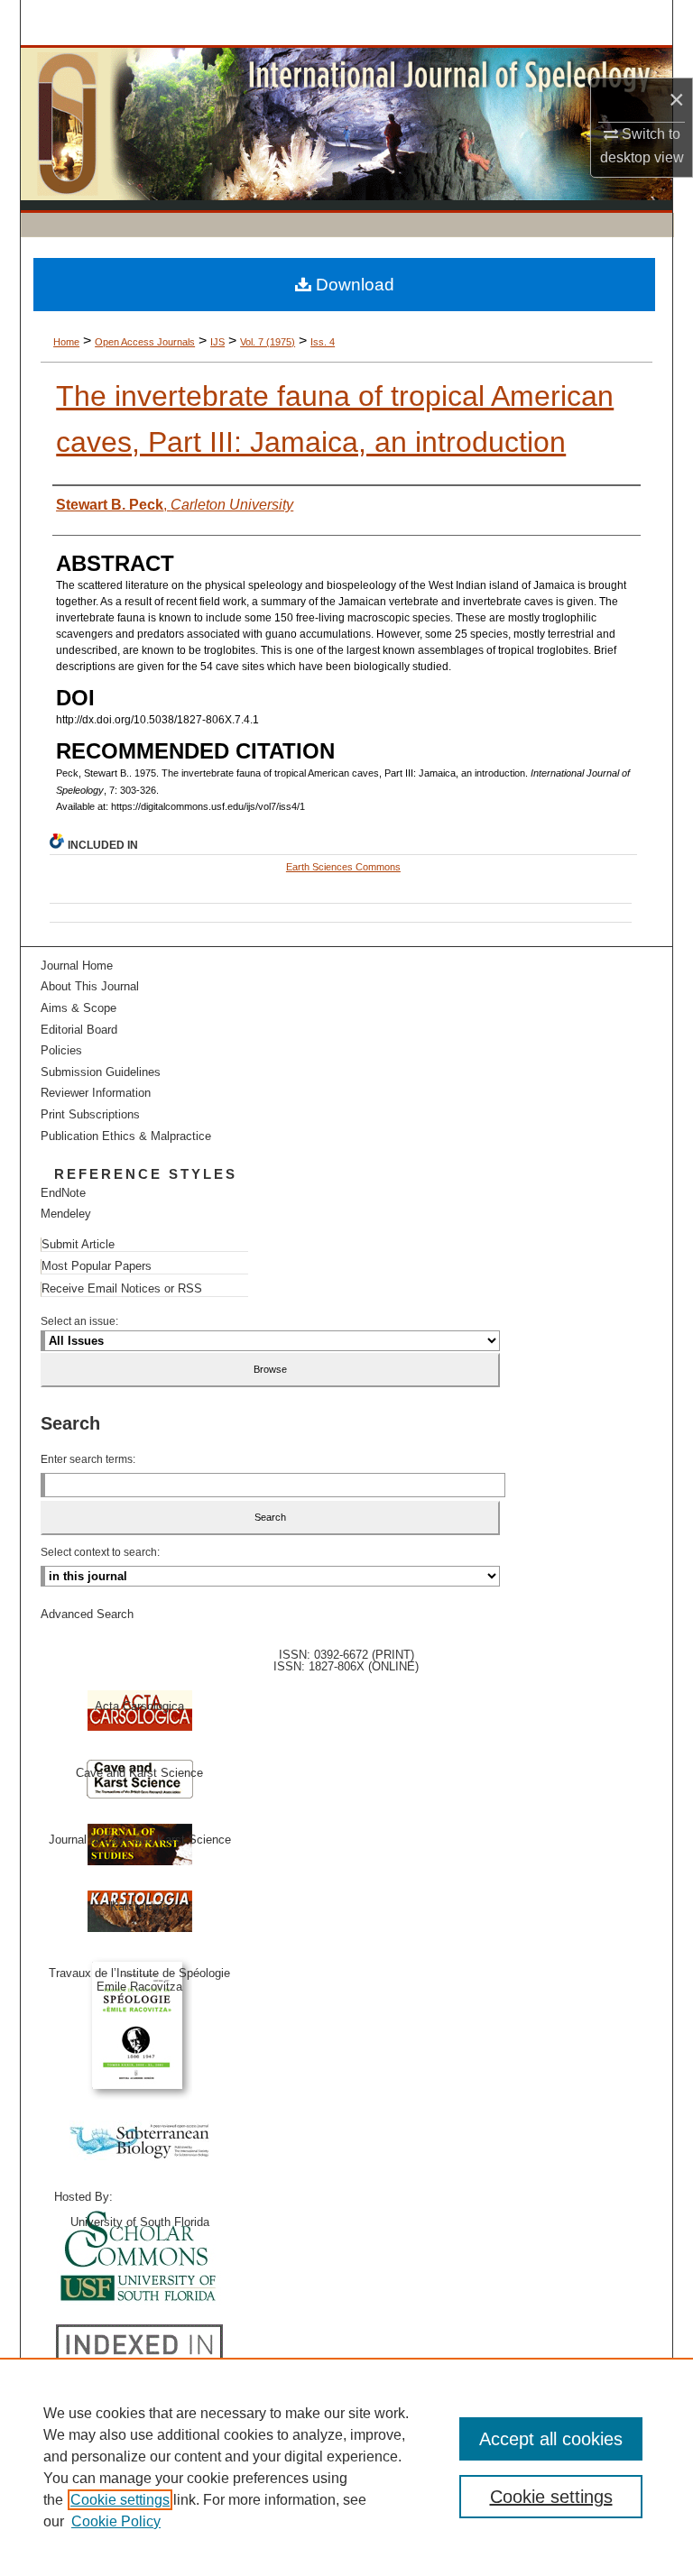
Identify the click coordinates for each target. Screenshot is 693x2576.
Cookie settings (120, 2500)
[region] (346, 2467)
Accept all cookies (551, 2439)
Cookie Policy (116, 2521)
